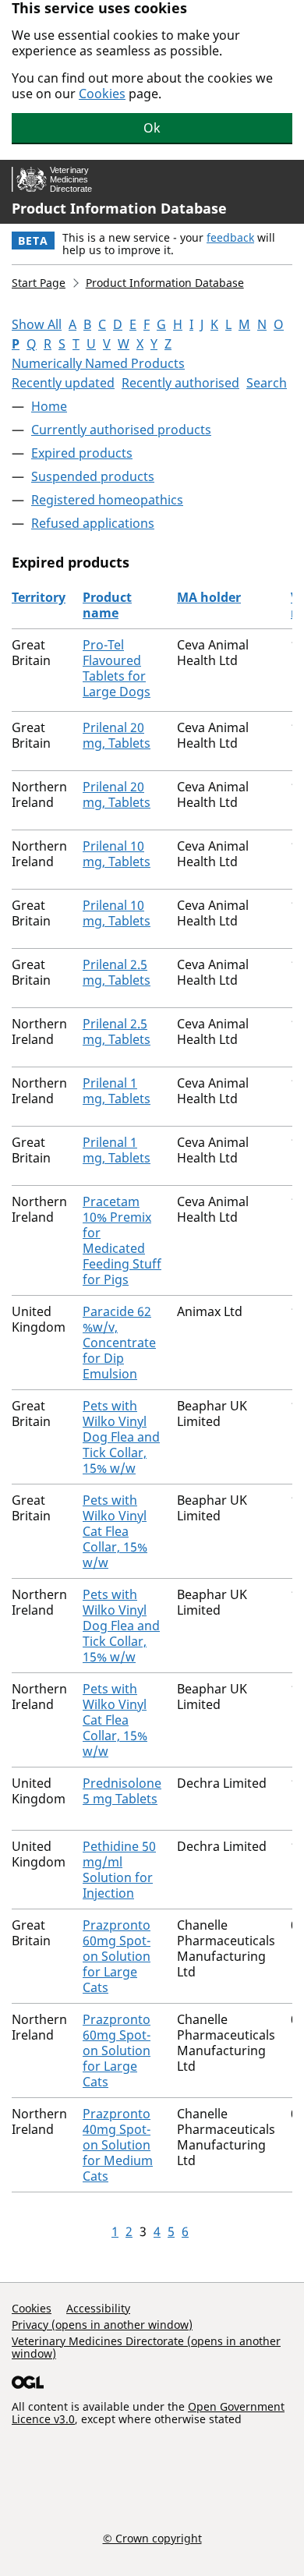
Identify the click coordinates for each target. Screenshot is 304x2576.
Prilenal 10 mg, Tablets (117, 854)
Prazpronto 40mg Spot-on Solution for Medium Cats (118, 2145)
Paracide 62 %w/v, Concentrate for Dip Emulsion (119, 1343)
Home (49, 406)
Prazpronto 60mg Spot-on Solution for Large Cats (117, 1956)
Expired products (82, 453)
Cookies (102, 94)
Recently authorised (180, 383)
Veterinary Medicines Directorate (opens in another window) (146, 2347)
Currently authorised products (121, 430)
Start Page (39, 283)
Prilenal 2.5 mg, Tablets (117, 972)
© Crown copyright (152, 2538)
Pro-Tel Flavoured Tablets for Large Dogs (117, 668)
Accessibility (98, 2308)
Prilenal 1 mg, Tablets (117, 1091)
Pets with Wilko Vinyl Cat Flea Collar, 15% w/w (115, 1531)
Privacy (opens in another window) (102, 2325)
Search (267, 383)
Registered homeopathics (107, 500)
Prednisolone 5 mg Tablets (122, 1791)
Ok (152, 128)
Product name (107, 605)
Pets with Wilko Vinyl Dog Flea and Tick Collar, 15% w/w (121, 1437)
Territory (39, 597)
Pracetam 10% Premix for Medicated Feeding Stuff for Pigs (122, 1240)
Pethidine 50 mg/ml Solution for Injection (119, 1870)
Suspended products (93, 476)
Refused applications (93, 523)
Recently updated (63, 383)
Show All (37, 324)
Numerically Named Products (98, 363)
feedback (230, 237)
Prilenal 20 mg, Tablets (117, 735)
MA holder (209, 597)
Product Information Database (119, 208)
